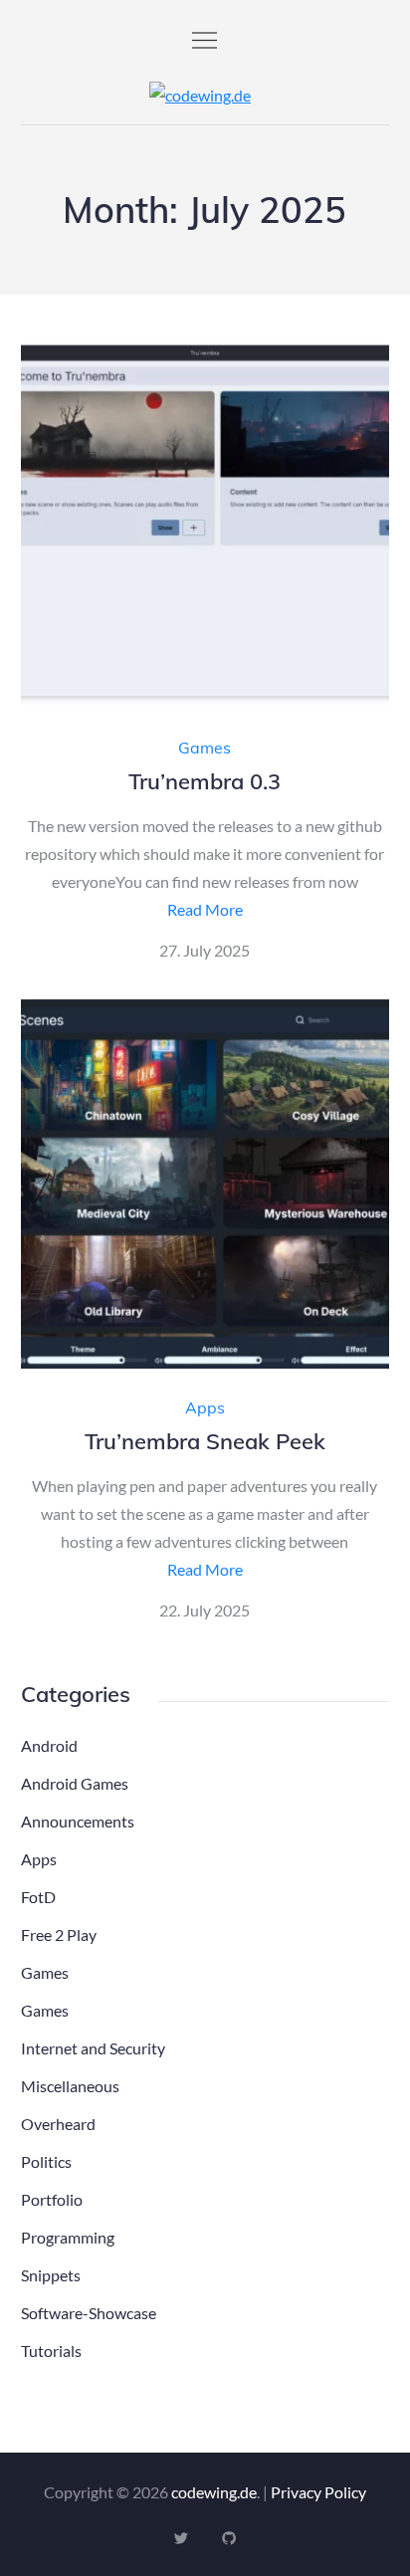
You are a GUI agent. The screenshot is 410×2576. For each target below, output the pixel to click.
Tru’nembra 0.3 (205, 781)
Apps (205, 1407)
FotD (38, 1897)
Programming (68, 2237)
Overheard (58, 2124)
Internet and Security (93, 2048)
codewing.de (214, 2492)
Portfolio (52, 2199)
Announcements (78, 1821)
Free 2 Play (59, 1934)
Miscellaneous (70, 2086)
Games (205, 748)
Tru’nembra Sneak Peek (205, 1441)
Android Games (75, 1783)
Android (49, 1745)
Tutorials (51, 2351)
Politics (46, 2161)
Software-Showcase (89, 2313)
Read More (205, 909)
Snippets (51, 2275)
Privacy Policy (318, 2492)
